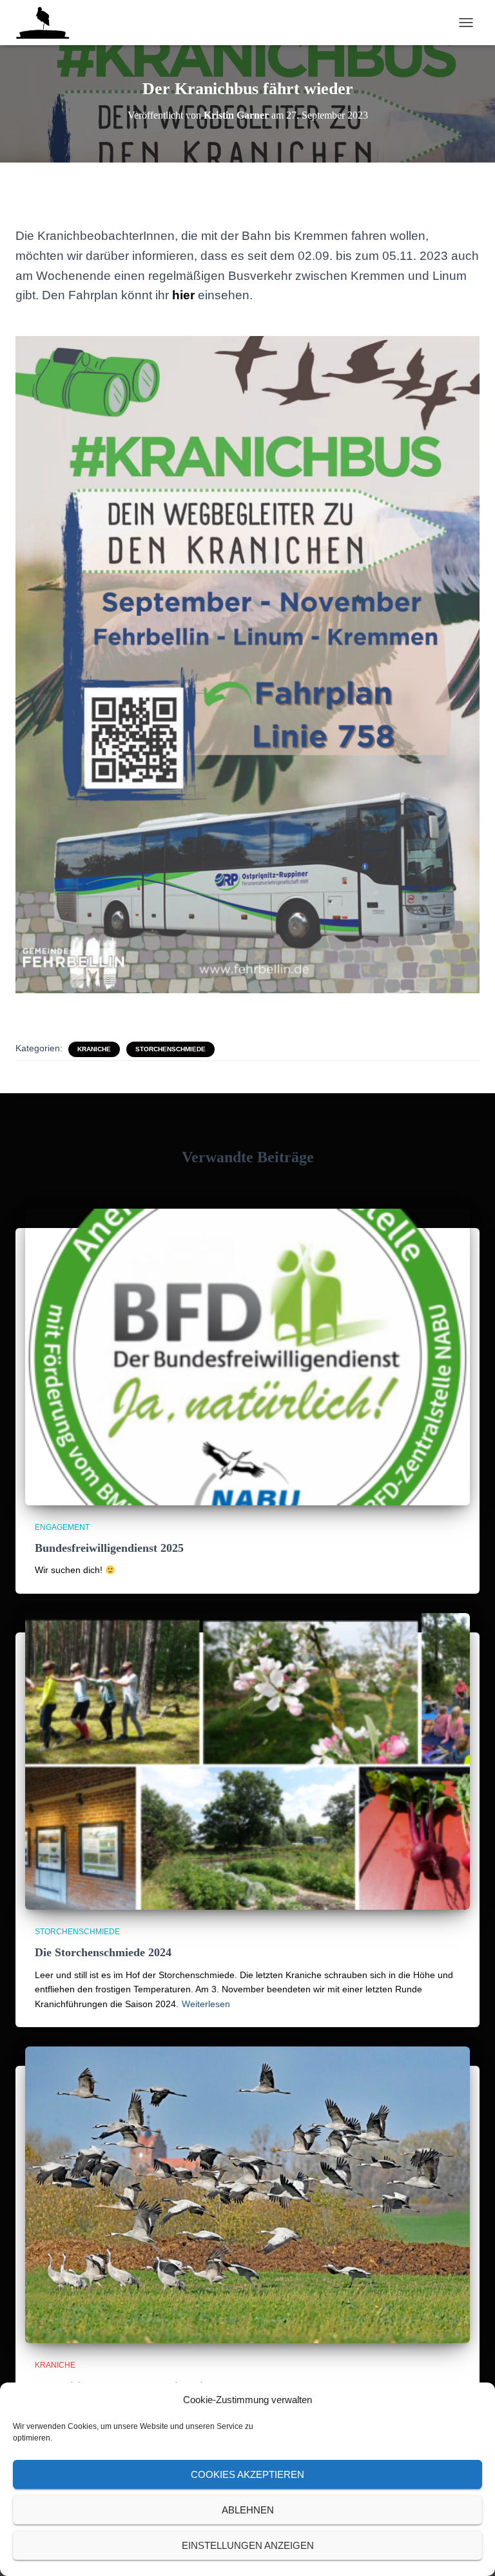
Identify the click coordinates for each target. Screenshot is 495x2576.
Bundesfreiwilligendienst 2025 (109, 1548)
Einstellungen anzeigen (248, 2545)
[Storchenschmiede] (47, 23)
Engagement (62, 1527)
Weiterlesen (206, 2004)
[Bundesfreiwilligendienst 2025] (247, 1357)
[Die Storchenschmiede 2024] (247, 1761)
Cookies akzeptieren (247, 2474)
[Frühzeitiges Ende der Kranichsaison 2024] (247, 2195)
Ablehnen (248, 2510)
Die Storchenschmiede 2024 (103, 1952)
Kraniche (94, 1049)
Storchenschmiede (170, 1049)
